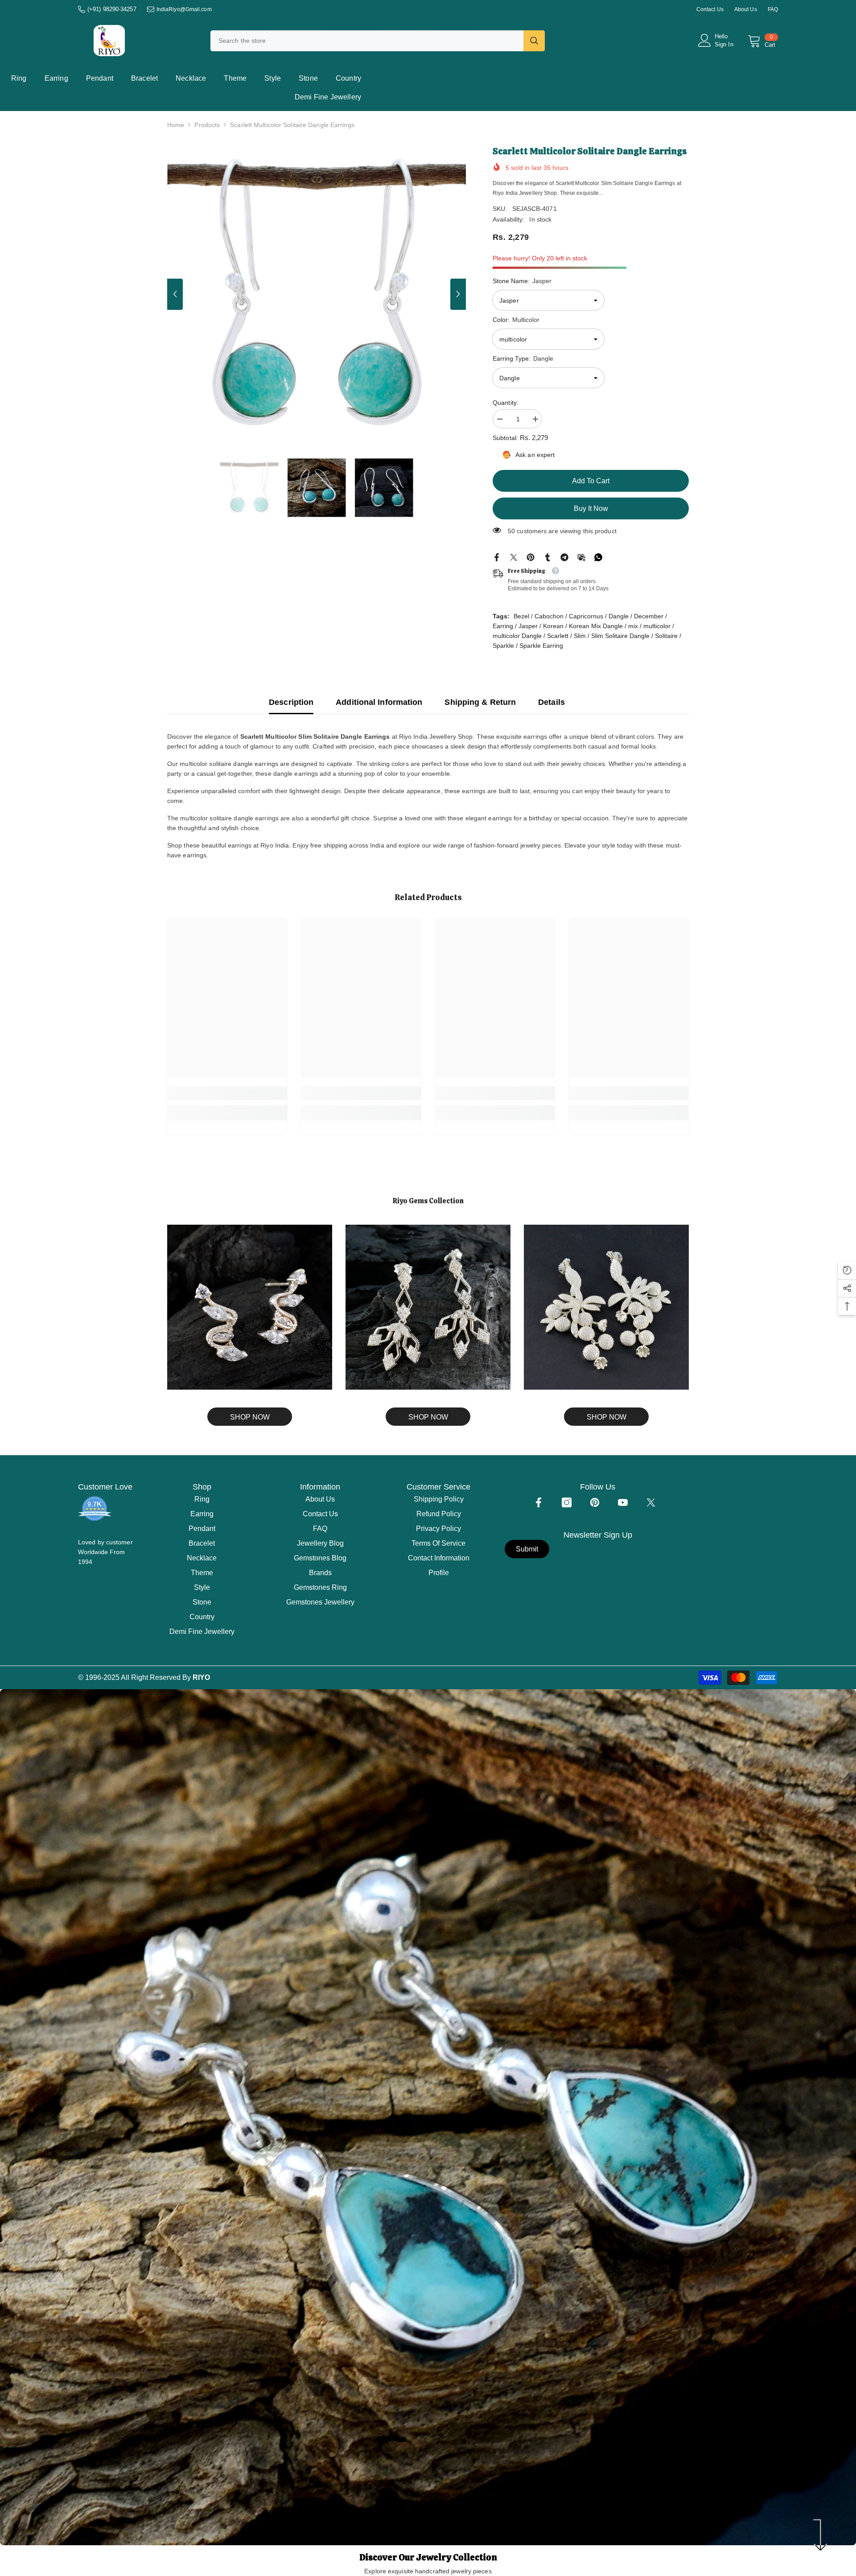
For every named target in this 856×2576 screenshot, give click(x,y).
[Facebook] (497, 557)
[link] (227, 1093)
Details (551, 702)
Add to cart (591, 481)
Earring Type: (523, 358)
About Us (746, 9)
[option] (317, 294)
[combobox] (367, 41)
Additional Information (379, 702)
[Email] (581, 557)
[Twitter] (514, 557)
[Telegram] (564, 557)
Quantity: (506, 403)
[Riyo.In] (250, 1307)
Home (176, 125)
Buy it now (591, 508)
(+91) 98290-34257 (112, 9)
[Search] (378, 41)
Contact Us (710, 9)
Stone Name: (522, 281)
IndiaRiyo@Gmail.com (184, 9)
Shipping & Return (480, 702)
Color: (516, 320)
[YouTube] (623, 1502)
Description (291, 702)
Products (207, 125)
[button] (175, 294)
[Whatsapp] (598, 557)
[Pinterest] (531, 557)
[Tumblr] (547, 557)
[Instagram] (567, 1502)
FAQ (773, 9)
